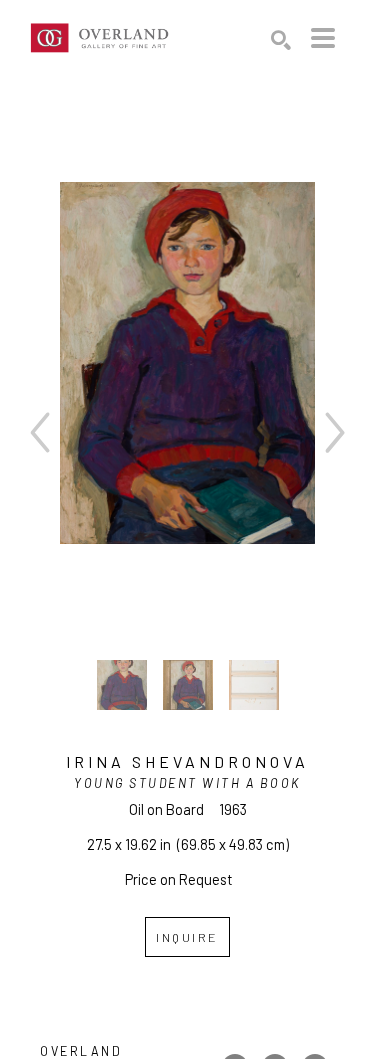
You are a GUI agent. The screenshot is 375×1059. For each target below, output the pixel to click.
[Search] (281, 40)
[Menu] (323, 38)
